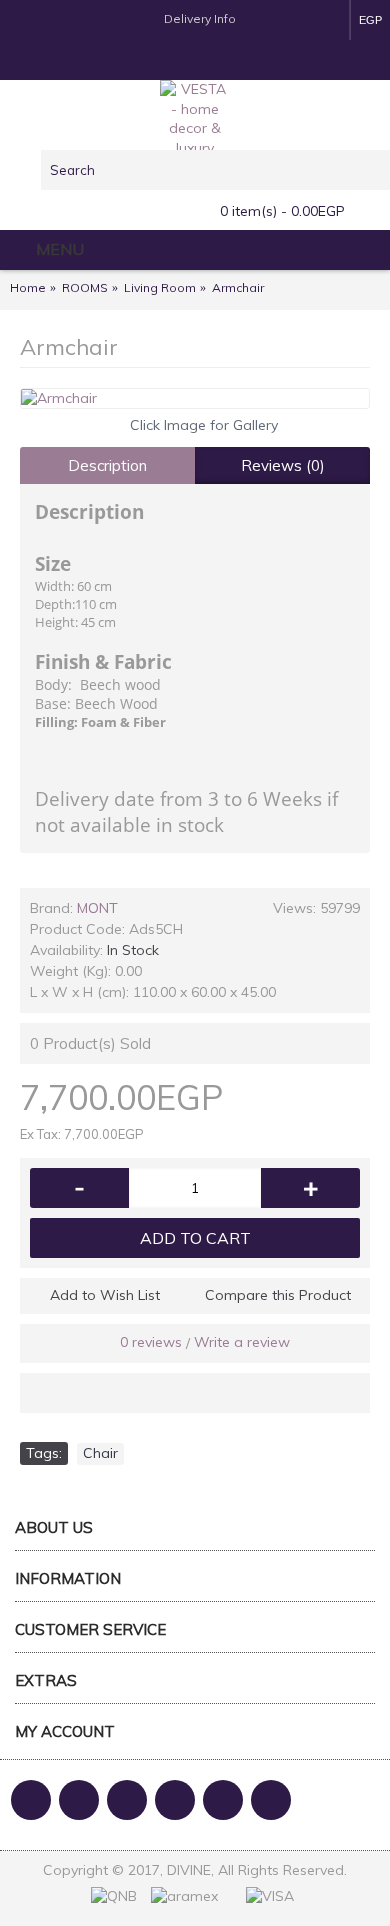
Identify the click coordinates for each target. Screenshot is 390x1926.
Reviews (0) (283, 465)
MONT (97, 908)
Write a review (242, 1342)
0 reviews (151, 1342)
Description (107, 465)
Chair (100, 1453)
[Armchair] (195, 399)
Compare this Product (278, 1295)
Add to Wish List (105, 1295)
